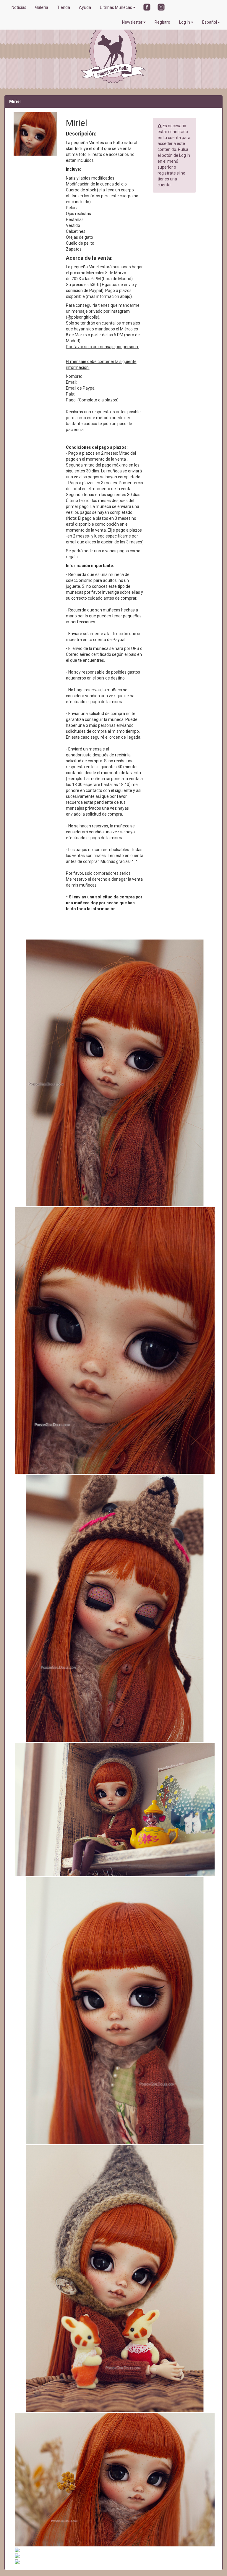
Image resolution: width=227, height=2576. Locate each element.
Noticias (19, 7)
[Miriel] (113, 1073)
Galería (42, 7)
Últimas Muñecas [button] (116, 7)
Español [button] (210, 22)
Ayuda (85, 7)
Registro (162, 22)
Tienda (64, 7)
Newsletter (133, 22)
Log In (185, 22)
